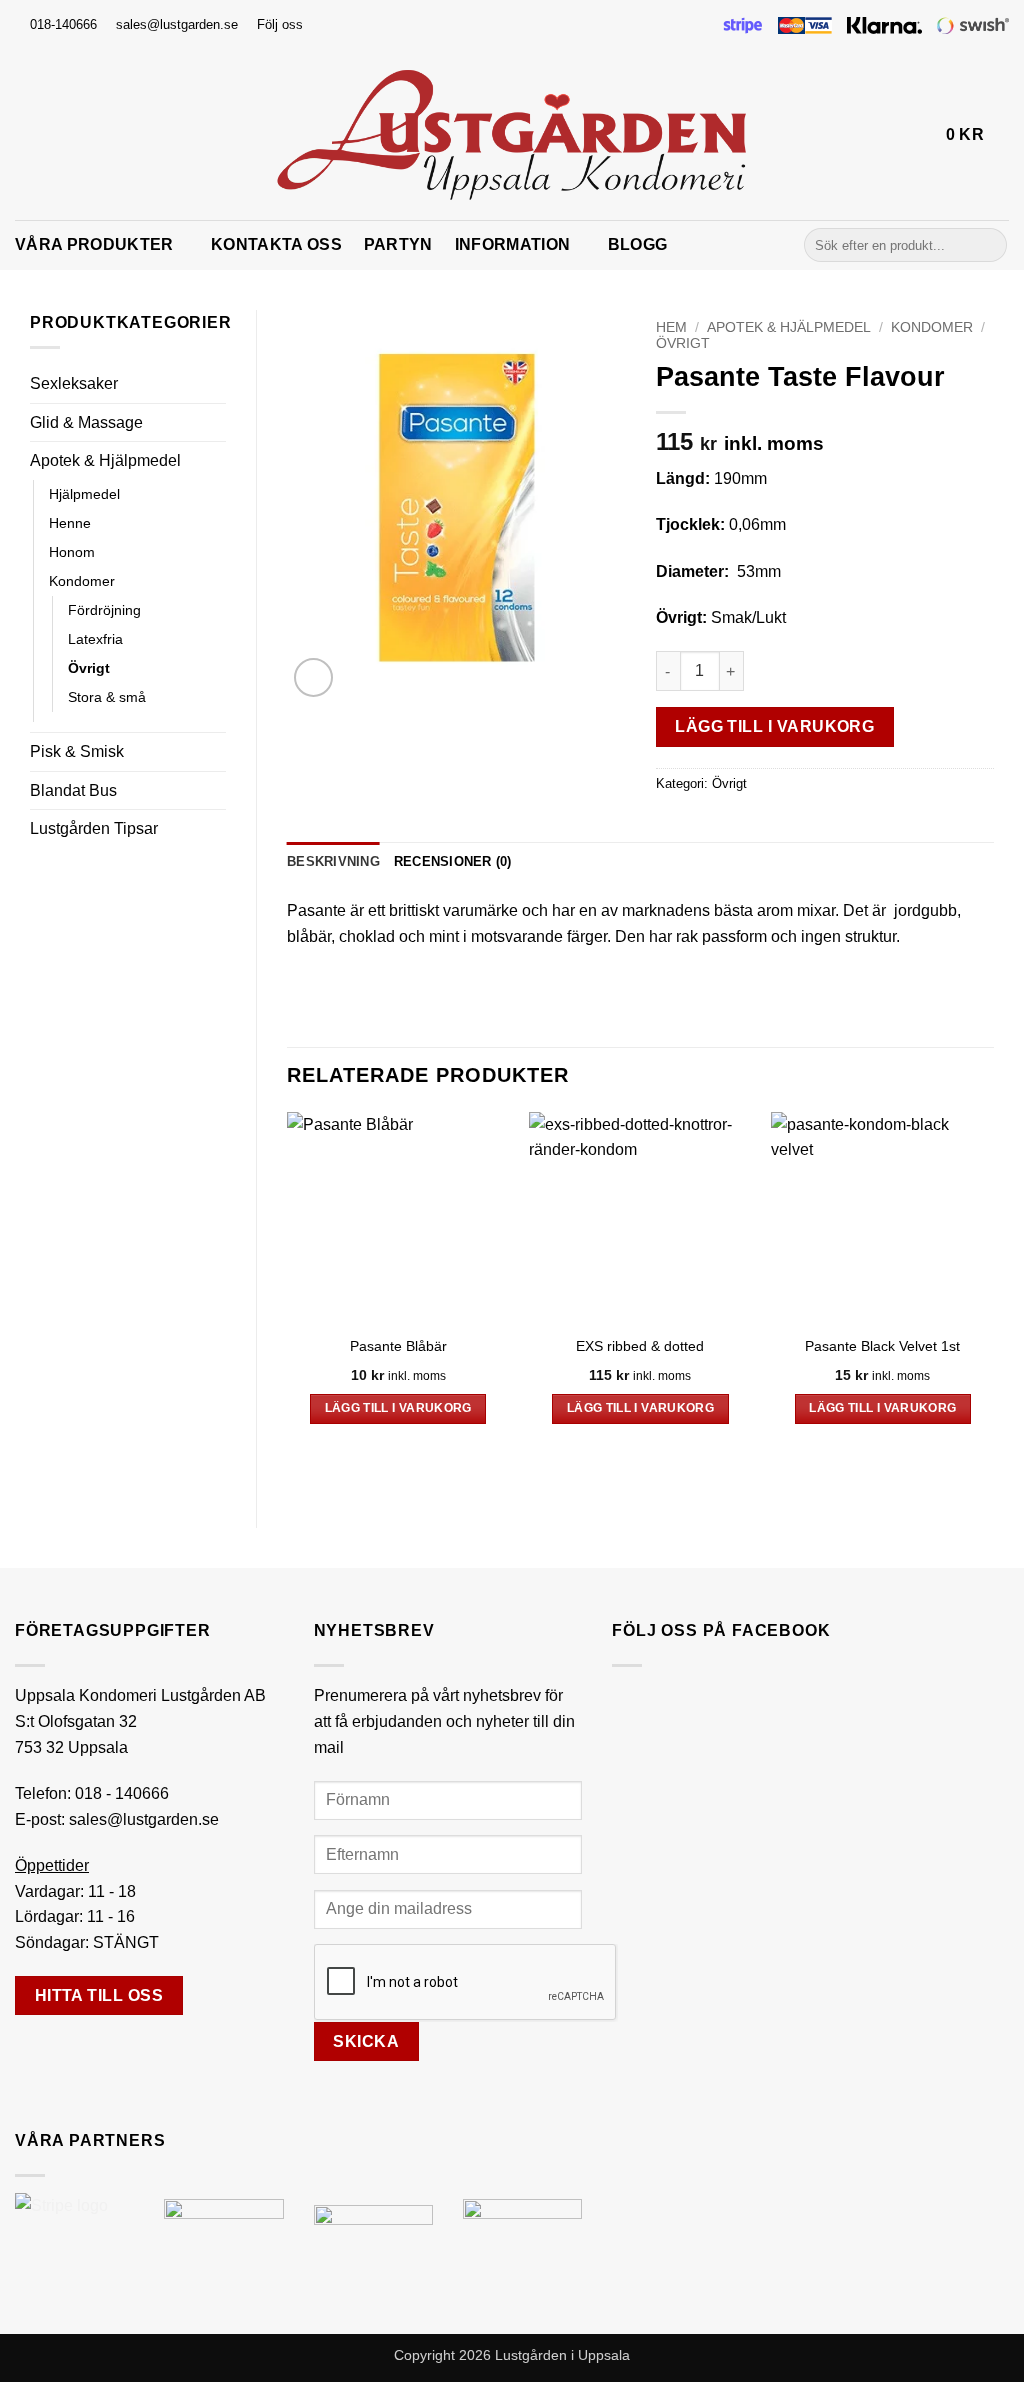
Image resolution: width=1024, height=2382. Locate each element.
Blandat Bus (73, 790)
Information (513, 244)
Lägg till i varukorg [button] (398, 1408)
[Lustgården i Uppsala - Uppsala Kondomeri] (512, 135)
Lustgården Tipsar (94, 828)
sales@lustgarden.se (144, 1819)
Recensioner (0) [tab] (453, 861)
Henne (70, 523)
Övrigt (89, 668)
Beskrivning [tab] (333, 861)
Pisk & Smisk (77, 751)
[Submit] (988, 245)
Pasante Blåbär (398, 1346)
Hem (671, 327)
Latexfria (95, 639)
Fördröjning (104, 610)
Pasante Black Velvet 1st (882, 1346)
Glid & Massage (86, 422)
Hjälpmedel (84, 494)
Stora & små (107, 697)
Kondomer (82, 581)
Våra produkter (94, 244)
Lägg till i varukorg (774, 726)
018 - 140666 (122, 1793)
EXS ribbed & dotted (640, 1346)
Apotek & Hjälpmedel (105, 460)
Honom (72, 552)
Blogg (638, 244)
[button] (922, 135)
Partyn (398, 244)
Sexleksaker (74, 383)
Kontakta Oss (276, 244)
